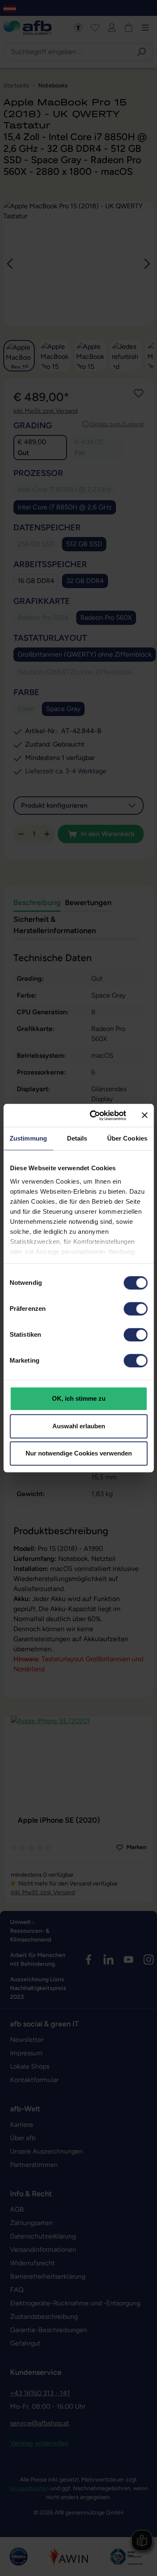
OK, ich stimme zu (79, 1398)
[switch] (135, 1309)
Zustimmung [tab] (28, 1138)
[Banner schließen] (144, 1115)
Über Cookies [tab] (127, 1138)
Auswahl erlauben (79, 1426)
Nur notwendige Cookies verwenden (79, 1453)
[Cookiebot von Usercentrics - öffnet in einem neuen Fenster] (94, 1115)
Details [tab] (77, 1138)
